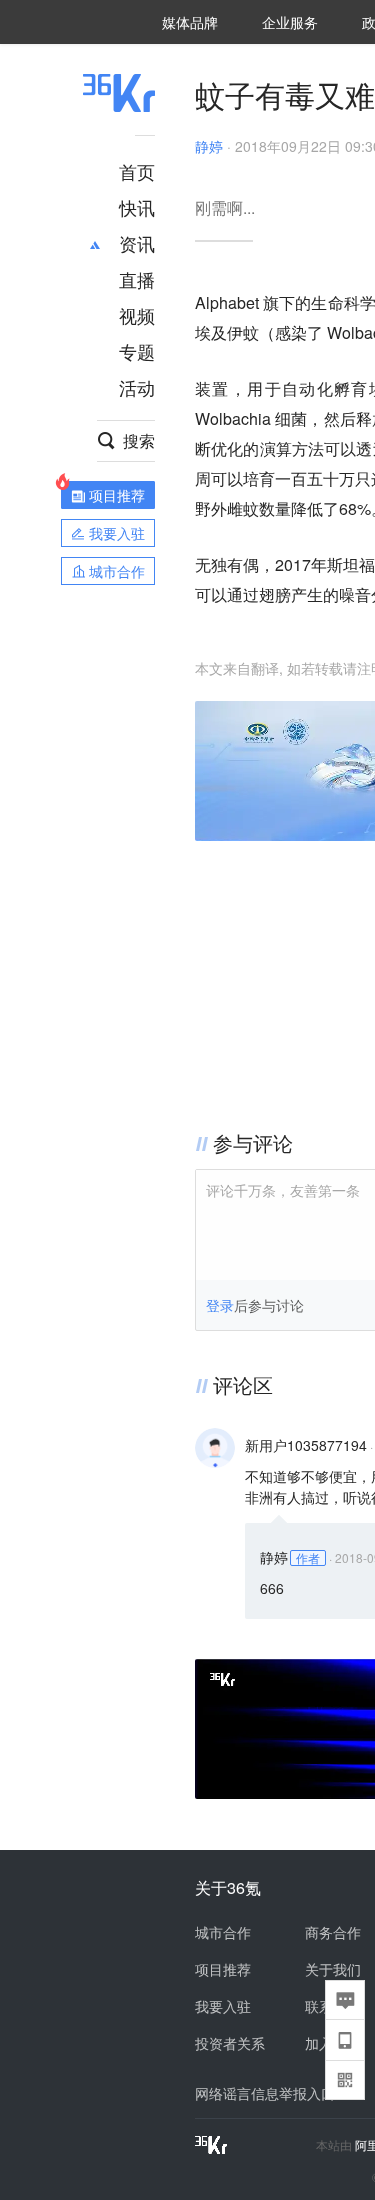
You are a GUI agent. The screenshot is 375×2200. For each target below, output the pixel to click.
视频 (137, 315)
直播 (137, 279)
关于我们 (333, 1969)
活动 (137, 387)
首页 (137, 171)
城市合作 (223, 1932)
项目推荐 (223, 1969)
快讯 (137, 207)
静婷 (209, 146)
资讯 (137, 243)
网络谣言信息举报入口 (265, 2093)
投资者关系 (230, 2043)
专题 (137, 351)
